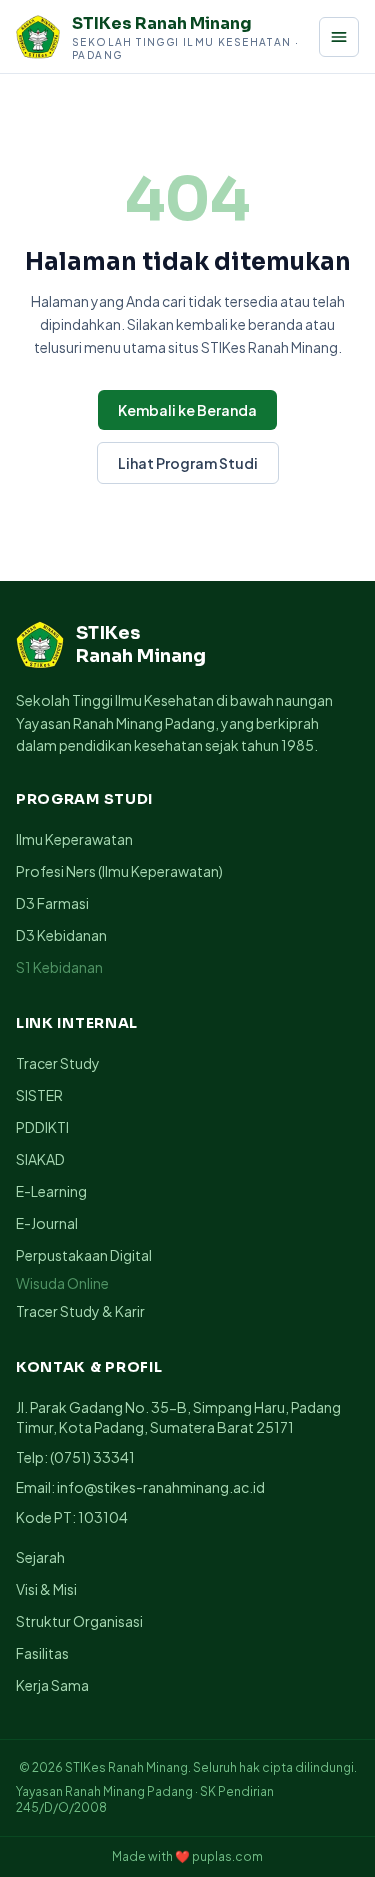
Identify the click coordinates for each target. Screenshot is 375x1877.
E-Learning (51, 1191)
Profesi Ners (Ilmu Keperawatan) (119, 871)
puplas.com (227, 1856)
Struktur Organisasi (79, 1621)
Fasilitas (42, 1653)
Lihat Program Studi (188, 463)
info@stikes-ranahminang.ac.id (161, 1487)
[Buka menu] (339, 37)
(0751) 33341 (92, 1457)
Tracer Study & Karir (80, 1311)
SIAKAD (40, 1159)
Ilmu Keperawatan (74, 839)
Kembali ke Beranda (187, 410)
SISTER (39, 1095)
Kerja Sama (52, 1685)
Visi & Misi (46, 1589)
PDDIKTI (42, 1127)
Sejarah (40, 1557)
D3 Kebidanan (61, 935)
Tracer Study (58, 1063)
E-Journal (47, 1223)
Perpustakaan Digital (84, 1255)
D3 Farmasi (52, 903)
